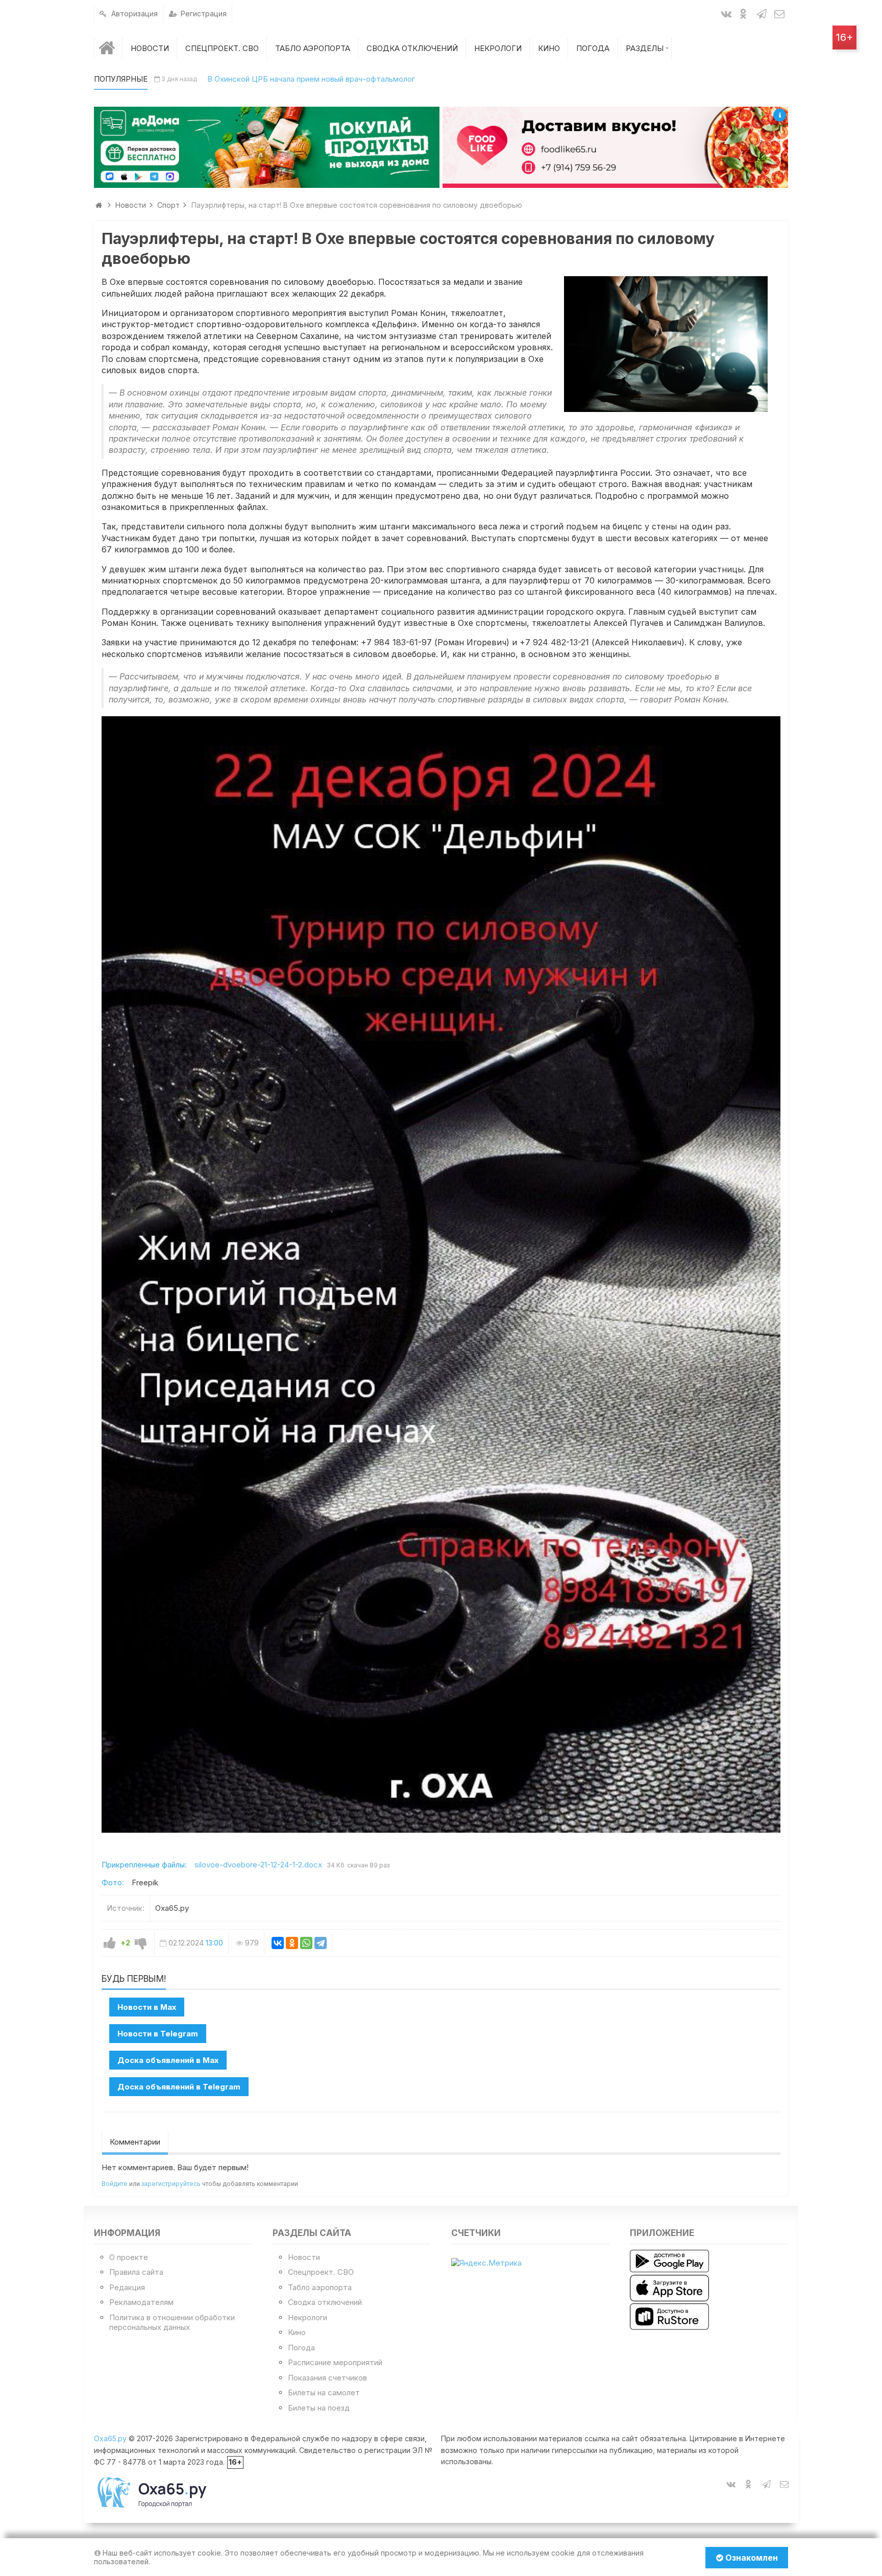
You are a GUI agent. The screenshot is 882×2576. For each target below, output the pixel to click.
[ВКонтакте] (278, 1943)
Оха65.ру (110, 2438)
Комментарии (135, 2142)
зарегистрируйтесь (171, 2184)
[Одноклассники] (292, 1943)
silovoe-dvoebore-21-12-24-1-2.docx (258, 1865)
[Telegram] (321, 1943)
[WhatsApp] (306, 1943)
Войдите (115, 2184)
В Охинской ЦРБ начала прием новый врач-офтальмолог (311, 79)
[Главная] (108, 48)
